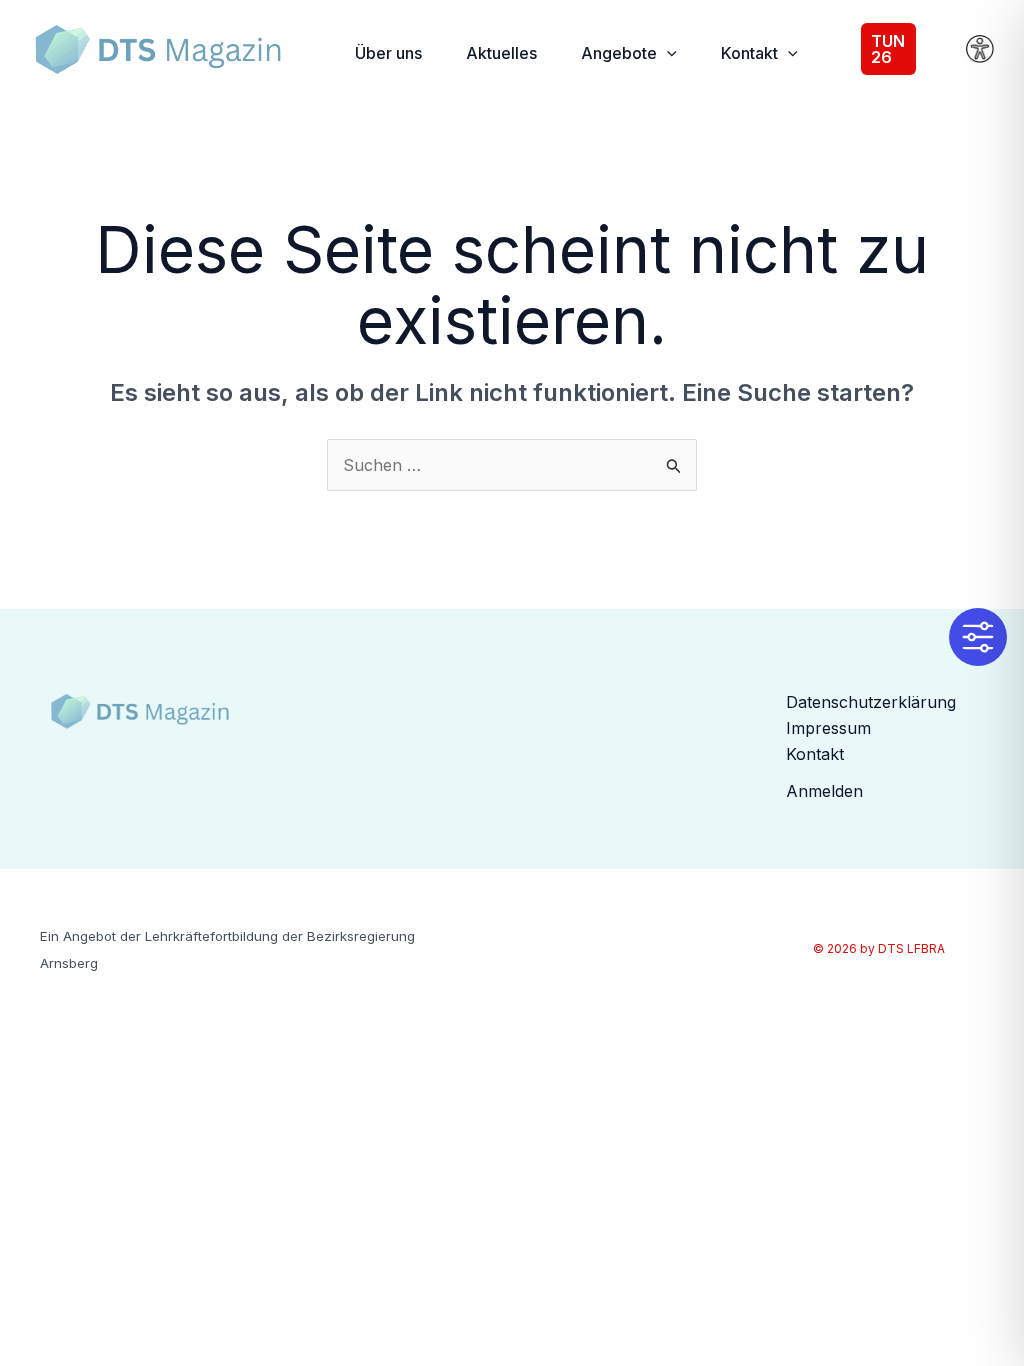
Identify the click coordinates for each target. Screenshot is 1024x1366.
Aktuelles (501, 53)
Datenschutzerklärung (871, 702)
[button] (667, 53)
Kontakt (815, 754)
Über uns (388, 53)
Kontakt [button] (749, 53)
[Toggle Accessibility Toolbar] (978, 637)
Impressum (828, 728)
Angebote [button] (619, 53)
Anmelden (824, 791)
